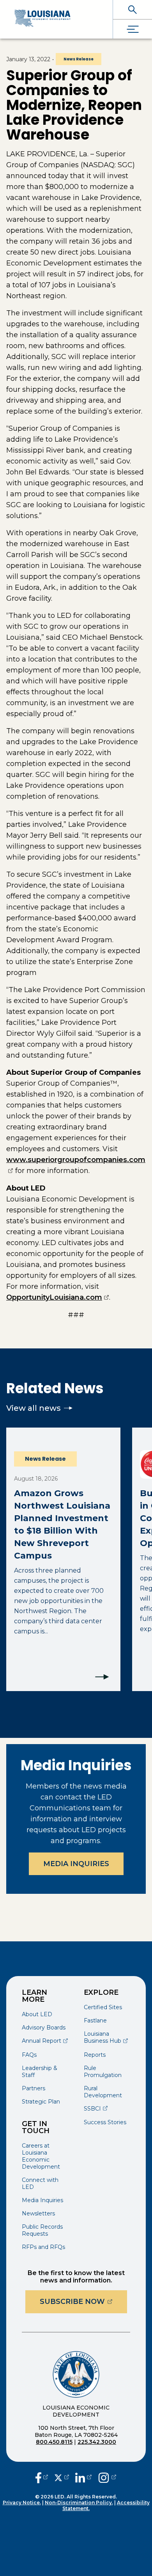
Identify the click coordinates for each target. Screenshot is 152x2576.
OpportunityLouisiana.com (58, 1297)
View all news (34, 1408)
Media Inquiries (76, 1864)
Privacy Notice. (22, 2503)
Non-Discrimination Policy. (79, 2503)
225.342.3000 (97, 2442)
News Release (79, 59)
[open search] (133, 10)
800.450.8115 (54, 2442)
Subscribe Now (83, 2301)
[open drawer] (133, 29)
